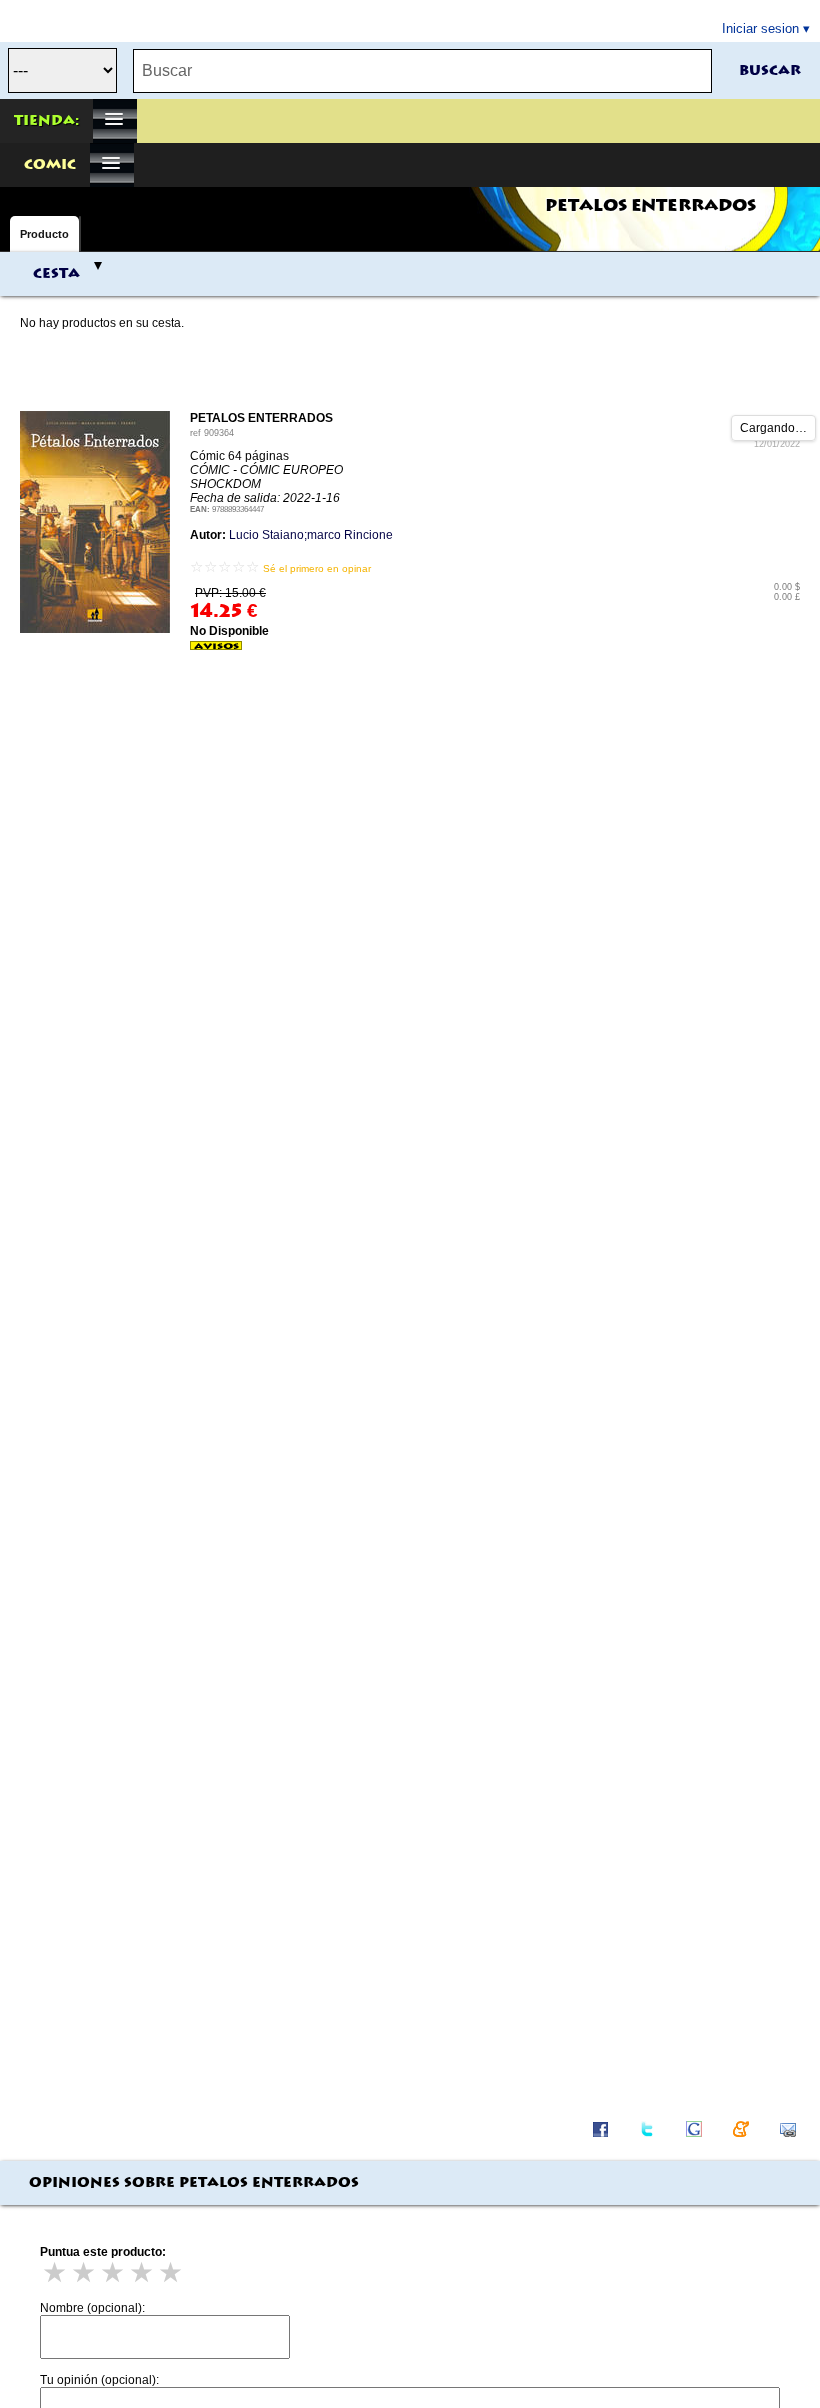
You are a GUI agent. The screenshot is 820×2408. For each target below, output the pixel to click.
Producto (44, 234)
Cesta (56, 274)
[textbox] (422, 71)
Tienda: (46, 121)
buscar (770, 71)
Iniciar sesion (760, 28)
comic (50, 165)
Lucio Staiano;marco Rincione (311, 535)
